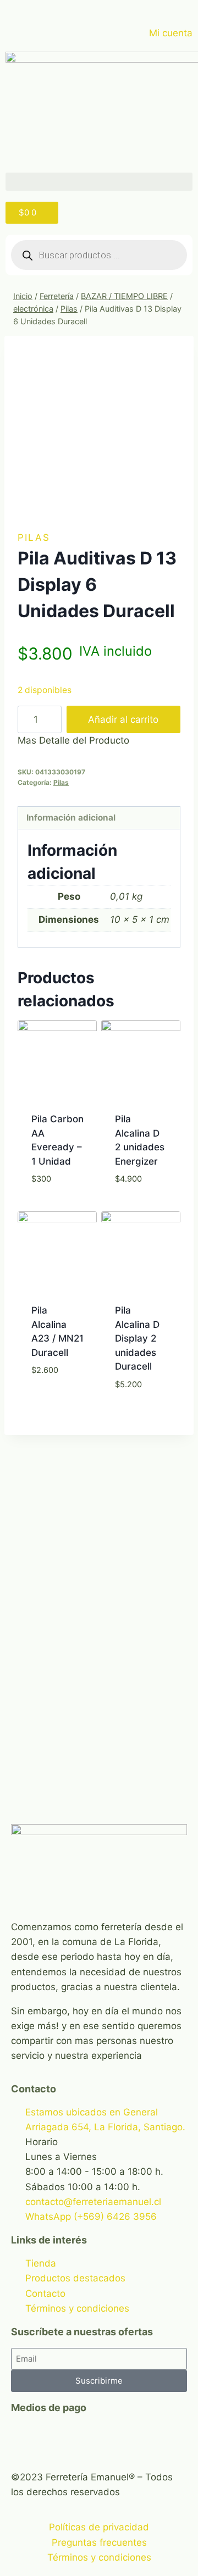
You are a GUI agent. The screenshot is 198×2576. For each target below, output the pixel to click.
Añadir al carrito (123, 719)
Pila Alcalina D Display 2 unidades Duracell (137, 1338)
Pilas (34, 538)
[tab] (99, 818)
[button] (99, 182)
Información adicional (71, 818)
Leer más (141, 1206)
